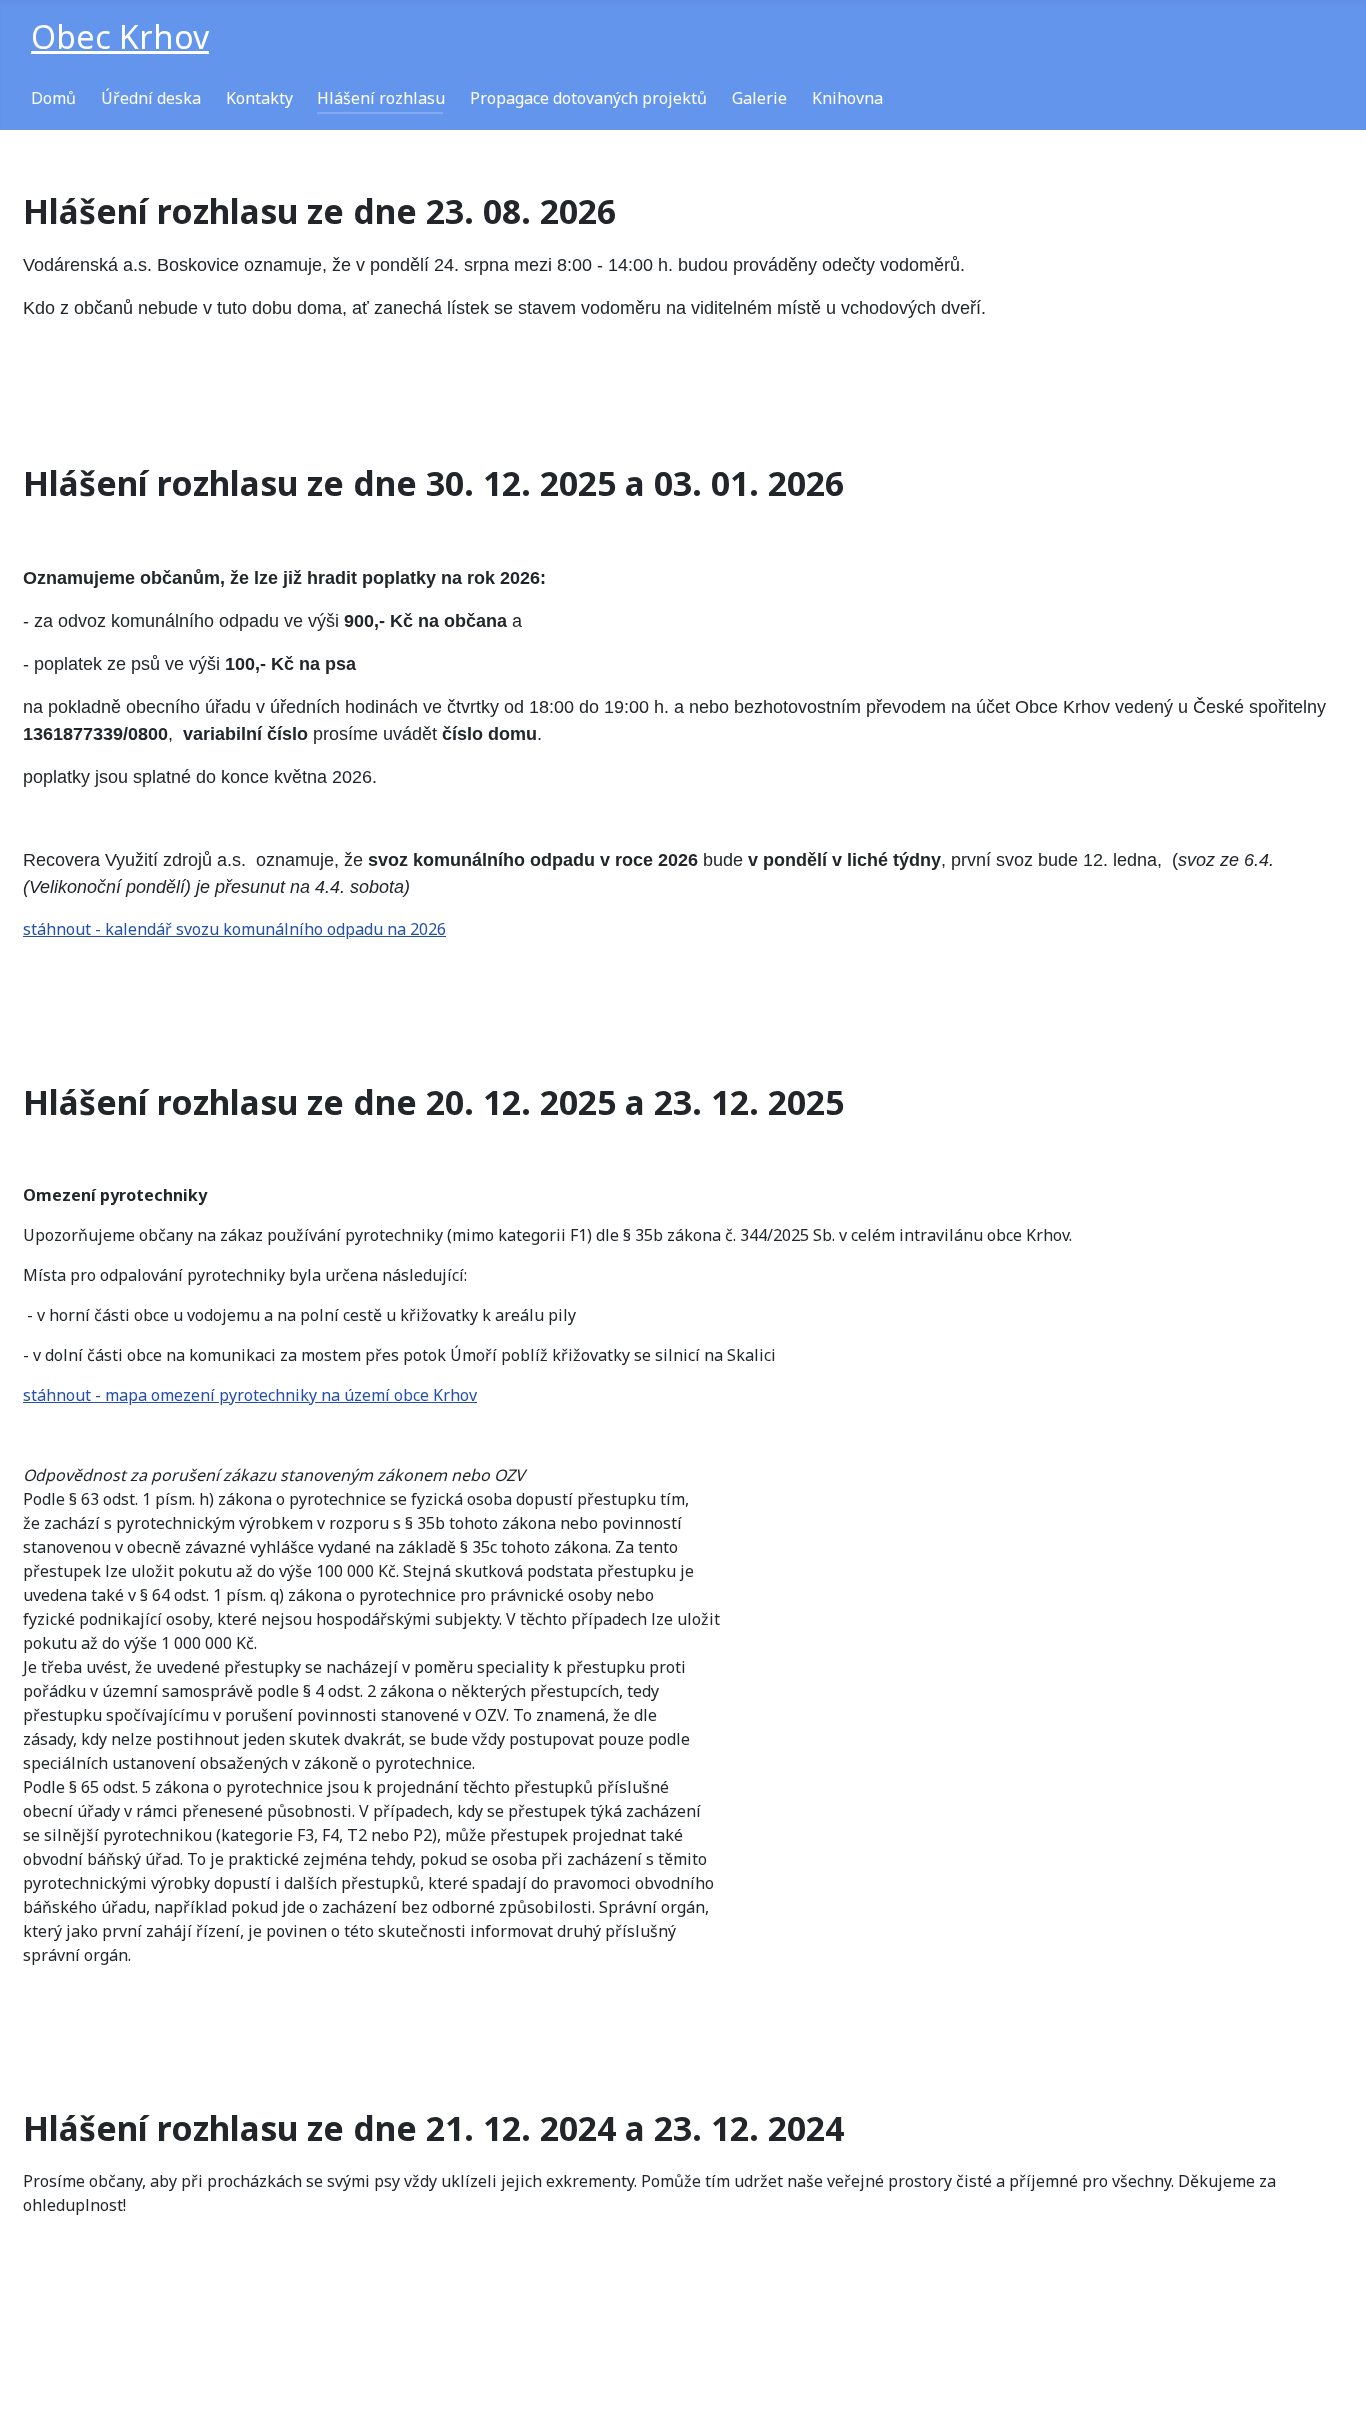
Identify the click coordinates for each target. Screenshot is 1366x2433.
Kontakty (259, 98)
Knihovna (847, 98)
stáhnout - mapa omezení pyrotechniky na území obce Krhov (250, 1395)
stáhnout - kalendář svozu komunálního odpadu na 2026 (234, 929)
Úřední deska (151, 98)
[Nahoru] (1331, 2396)
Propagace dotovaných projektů (588, 98)
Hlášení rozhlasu (381, 98)
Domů (53, 98)
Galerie (759, 98)
